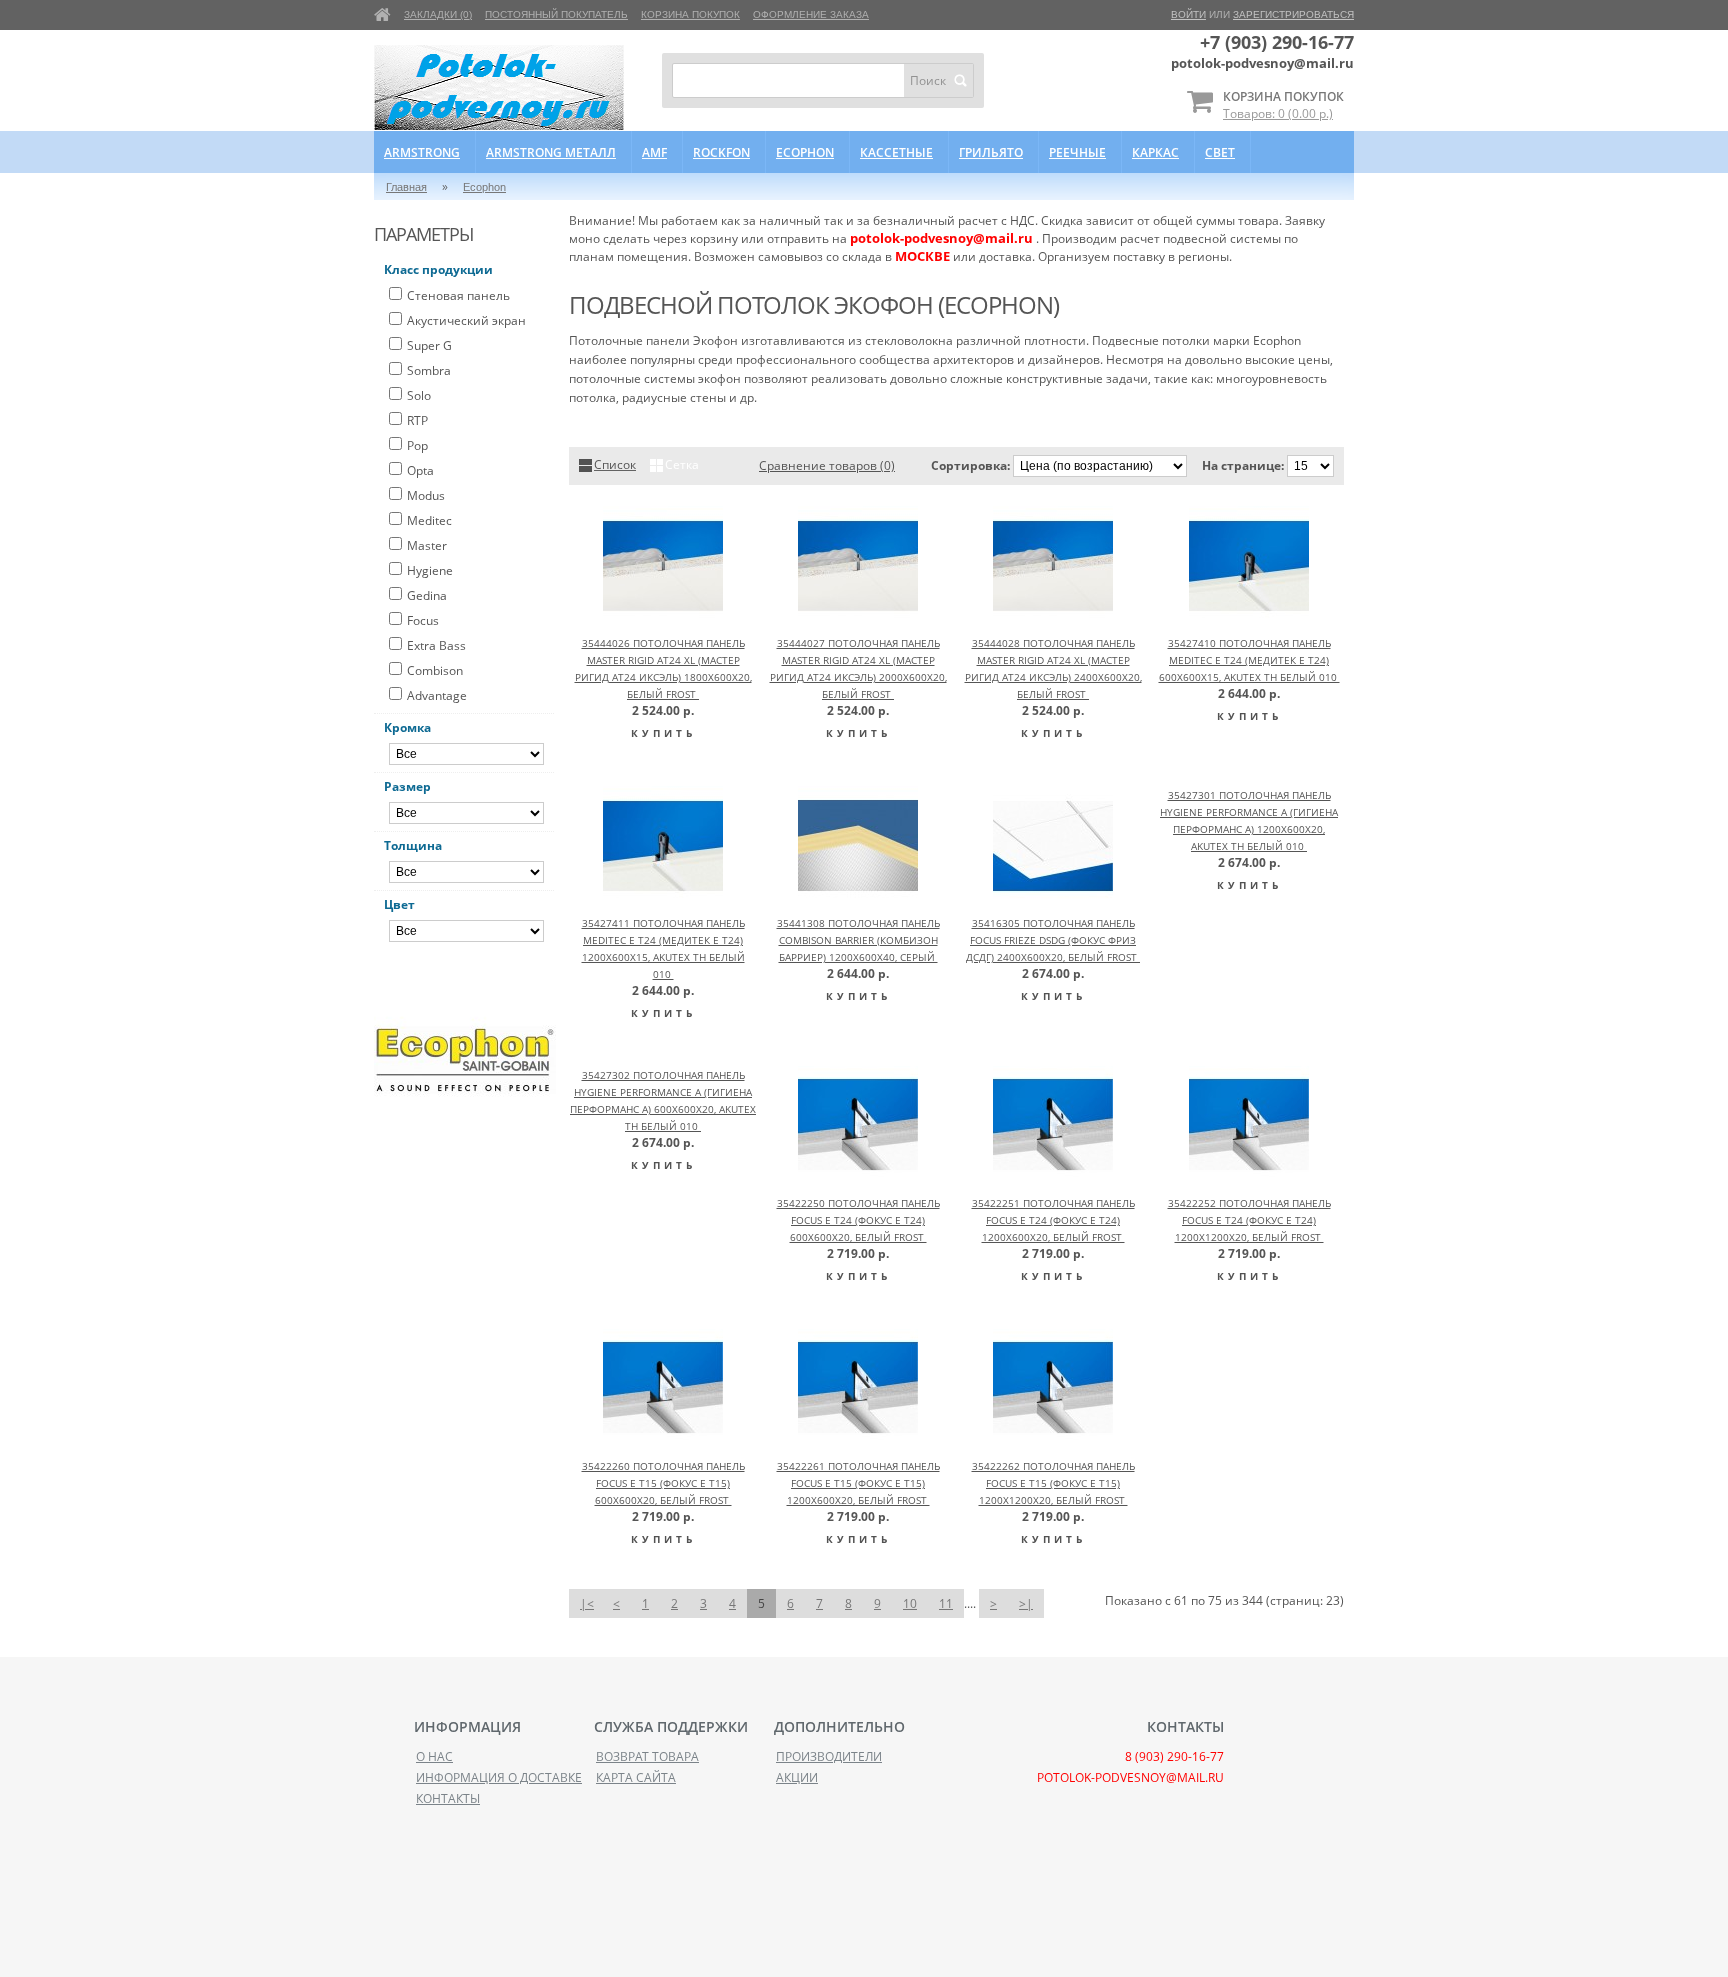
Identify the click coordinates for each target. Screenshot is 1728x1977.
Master (427, 545)
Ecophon (805, 152)
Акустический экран (466, 320)
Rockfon (721, 152)
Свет (1220, 152)
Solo (419, 395)
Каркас (1155, 152)
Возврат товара (647, 1756)
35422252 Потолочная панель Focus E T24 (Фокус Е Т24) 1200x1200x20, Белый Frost (1249, 1220)
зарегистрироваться (1293, 14)
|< (587, 1603)
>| (1026, 1603)
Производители (829, 1756)
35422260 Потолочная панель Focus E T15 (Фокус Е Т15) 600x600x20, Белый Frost (663, 1483)
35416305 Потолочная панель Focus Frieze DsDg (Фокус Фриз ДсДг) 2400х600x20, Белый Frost (1053, 940)
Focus (423, 620)
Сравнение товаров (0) (827, 465)
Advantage (437, 695)
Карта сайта (636, 1777)
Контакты (448, 1798)
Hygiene (430, 570)
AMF (654, 152)
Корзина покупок (690, 14)
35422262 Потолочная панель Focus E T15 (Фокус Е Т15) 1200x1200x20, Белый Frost (1053, 1483)
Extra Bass (436, 645)
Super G (429, 345)
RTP (417, 420)
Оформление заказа (811, 14)
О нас (434, 1756)
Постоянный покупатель (556, 14)
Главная (406, 187)
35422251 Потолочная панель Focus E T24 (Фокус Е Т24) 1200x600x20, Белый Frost (1053, 1220)
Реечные (1077, 152)
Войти (1188, 14)
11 (946, 1603)
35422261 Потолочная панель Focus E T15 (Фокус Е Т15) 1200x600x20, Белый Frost (858, 1483)
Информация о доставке (499, 1777)
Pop (417, 445)
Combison (435, 670)
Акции (797, 1777)
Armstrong (422, 152)
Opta (420, 470)
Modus (426, 495)
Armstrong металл (551, 152)
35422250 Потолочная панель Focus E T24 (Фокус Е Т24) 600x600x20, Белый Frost (858, 1220)
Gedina (427, 595)
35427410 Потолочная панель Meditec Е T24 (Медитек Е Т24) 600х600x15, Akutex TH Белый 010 (1249, 660)
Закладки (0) (438, 14)
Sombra (429, 370)
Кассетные (896, 152)
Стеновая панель (458, 295)
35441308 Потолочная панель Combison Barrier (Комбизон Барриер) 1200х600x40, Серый (858, 940)
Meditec (429, 520)
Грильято (991, 152)
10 (910, 1603)
